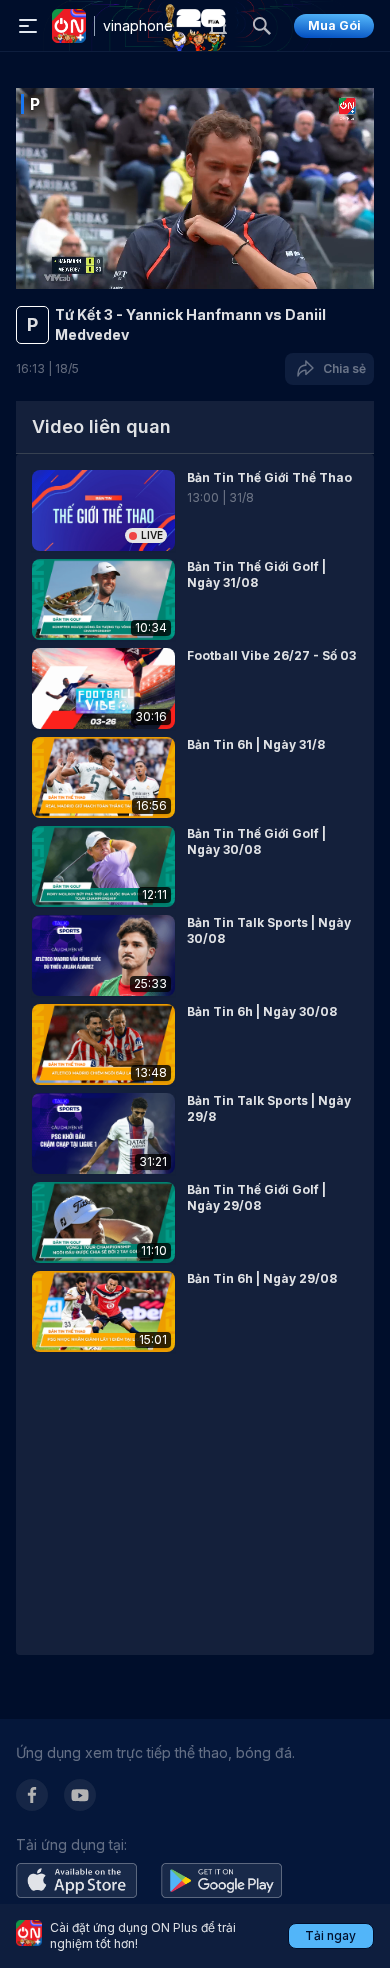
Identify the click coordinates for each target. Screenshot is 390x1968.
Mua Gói (334, 25)
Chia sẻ (341, 368)
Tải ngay (330, 1935)
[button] (195, 510)
